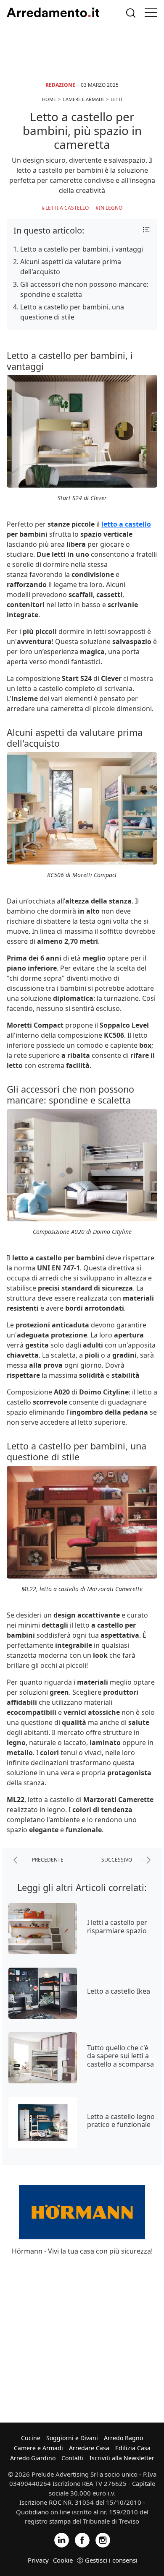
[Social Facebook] (82, 2539)
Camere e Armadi (38, 2448)
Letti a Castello (67, 208)
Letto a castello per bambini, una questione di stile (72, 312)
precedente (47, 1859)
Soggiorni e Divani (72, 2438)
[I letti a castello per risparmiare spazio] (43, 1929)
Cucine (31, 2438)
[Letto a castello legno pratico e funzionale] (43, 2122)
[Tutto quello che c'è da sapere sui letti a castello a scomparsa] (43, 2058)
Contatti (73, 2458)
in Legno (111, 208)
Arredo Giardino (33, 2458)
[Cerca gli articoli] (131, 13)
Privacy (38, 2560)
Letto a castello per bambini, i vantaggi (82, 249)
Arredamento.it (53, 13)
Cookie (63, 2560)
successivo (117, 1859)
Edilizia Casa (133, 2448)
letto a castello (126, 524)
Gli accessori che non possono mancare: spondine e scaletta (84, 289)
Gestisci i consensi (111, 2560)
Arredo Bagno (123, 2438)
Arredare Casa (89, 2448)
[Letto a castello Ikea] (43, 1993)
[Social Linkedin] (62, 2539)
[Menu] (151, 13)
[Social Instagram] (103, 2539)
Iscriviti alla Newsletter (122, 2458)
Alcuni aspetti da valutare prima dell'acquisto (71, 267)
